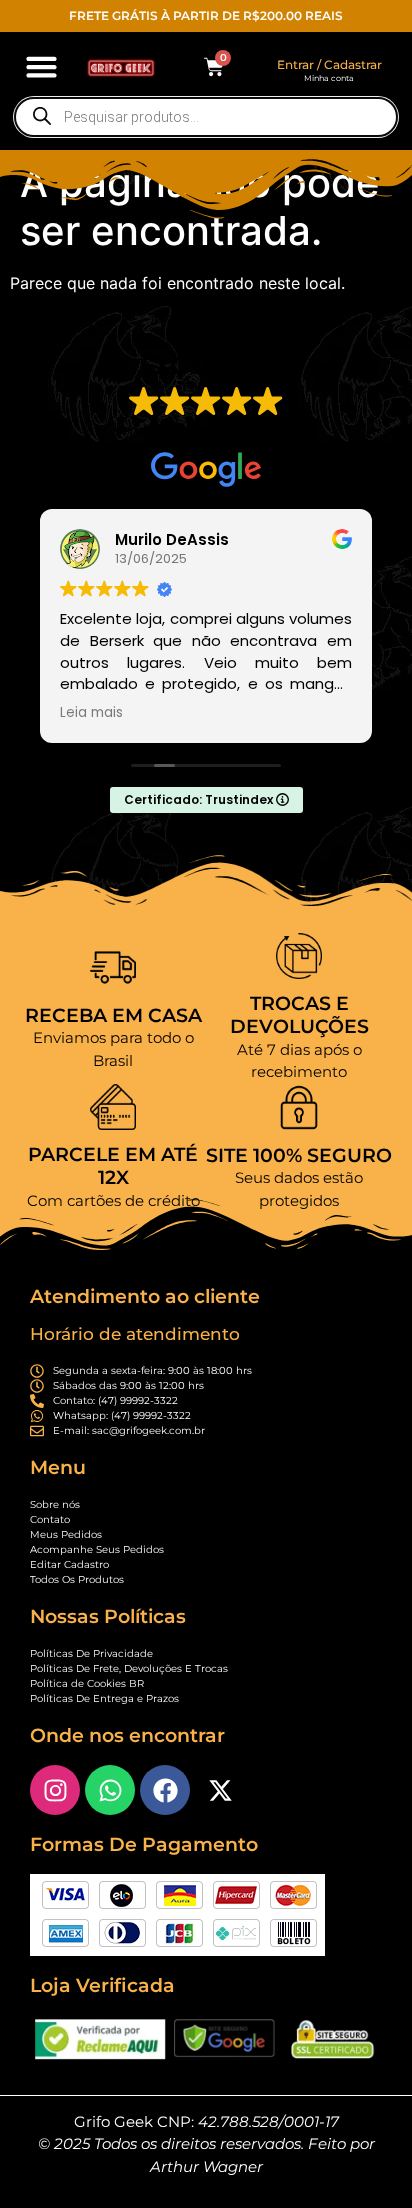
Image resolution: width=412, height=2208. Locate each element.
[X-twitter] (220, 1790)
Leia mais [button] (91, 713)
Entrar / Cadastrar (329, 64)
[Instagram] (55, 1790)
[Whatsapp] (110, 1790)
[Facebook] (165, 1790)
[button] (42, 67)
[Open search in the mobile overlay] (206, 117)
